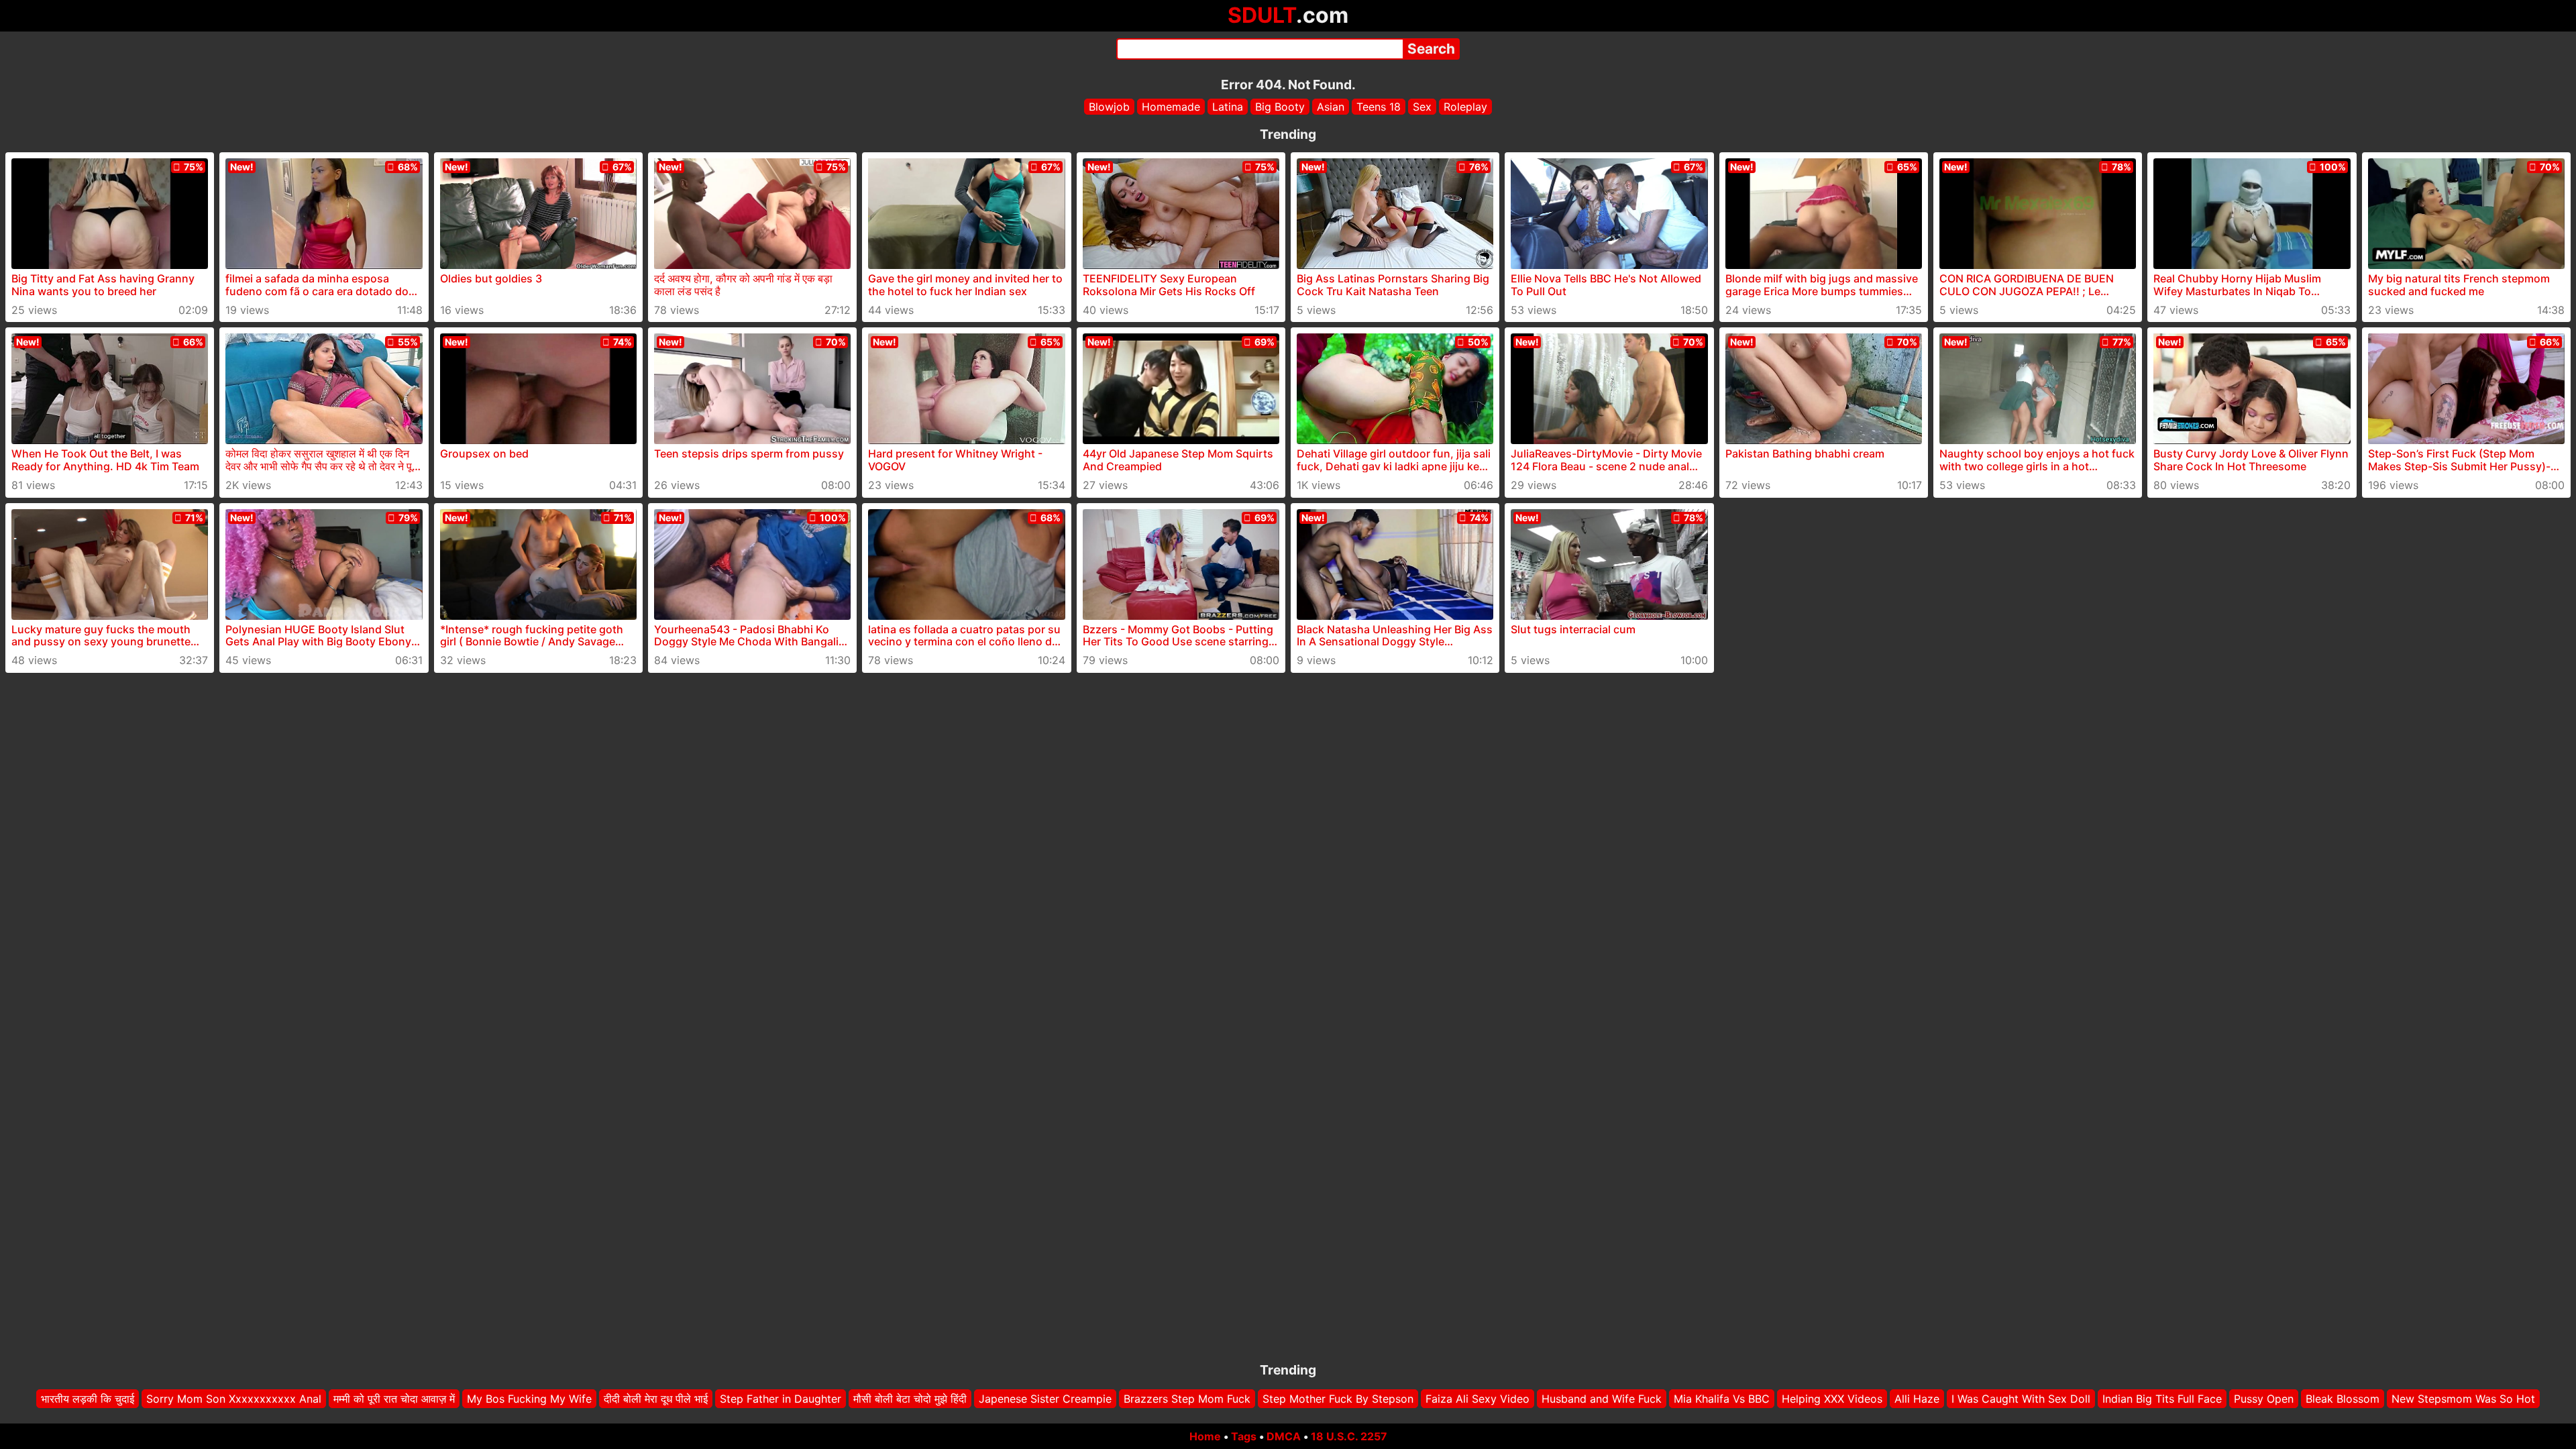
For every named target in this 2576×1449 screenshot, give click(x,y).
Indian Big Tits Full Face (2162, 1399)
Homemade (1171, 107)
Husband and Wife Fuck (1602, 1399)
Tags (1244, 1436)
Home (1205, 1436)
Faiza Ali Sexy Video (1478, 1399)
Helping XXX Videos (1832, 1399)
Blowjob (1109, 107)
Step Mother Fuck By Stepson (1338, 1399)
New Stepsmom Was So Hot (2463, 1399)
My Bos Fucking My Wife (529, 1399)
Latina (1228, 107)
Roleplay (1465, 107)
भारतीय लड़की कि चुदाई (88, 1399)
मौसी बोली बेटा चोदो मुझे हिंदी (910, 1399)
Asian (1331, 107)
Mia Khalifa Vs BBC (1722, 1399)
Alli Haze (1917, 1399)
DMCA (1284, 1436)
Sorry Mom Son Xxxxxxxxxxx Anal (234, 1399)
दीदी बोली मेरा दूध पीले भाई (656, 1399)
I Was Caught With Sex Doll (2021, 1399)
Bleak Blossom (2343, 1399)
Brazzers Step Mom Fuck (1187, 1399)
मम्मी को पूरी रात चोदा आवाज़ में (394, 1399)
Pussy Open (2264, 1399)
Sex (1422, 107)
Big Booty (1280, 107)
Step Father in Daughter (781, 1399)
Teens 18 (1379, 107)
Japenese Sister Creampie (1045, 1399)
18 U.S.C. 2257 (1349, 1436)
